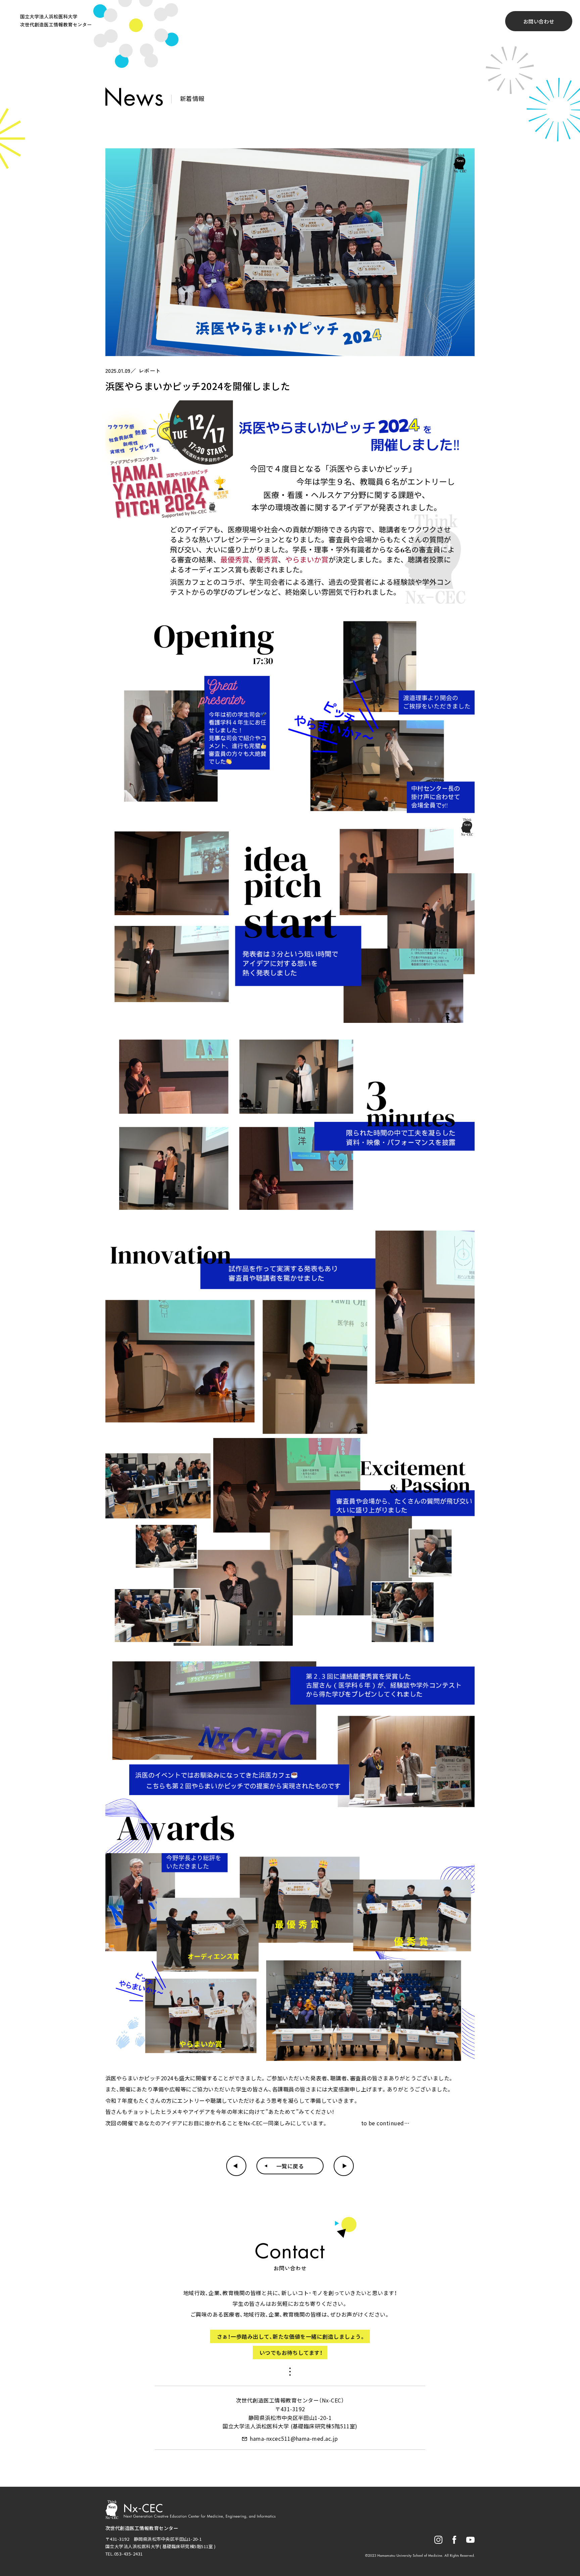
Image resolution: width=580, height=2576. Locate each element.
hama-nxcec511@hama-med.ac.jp (294, 2438)
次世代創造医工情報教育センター (142, 2528)
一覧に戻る (290, 2166)
